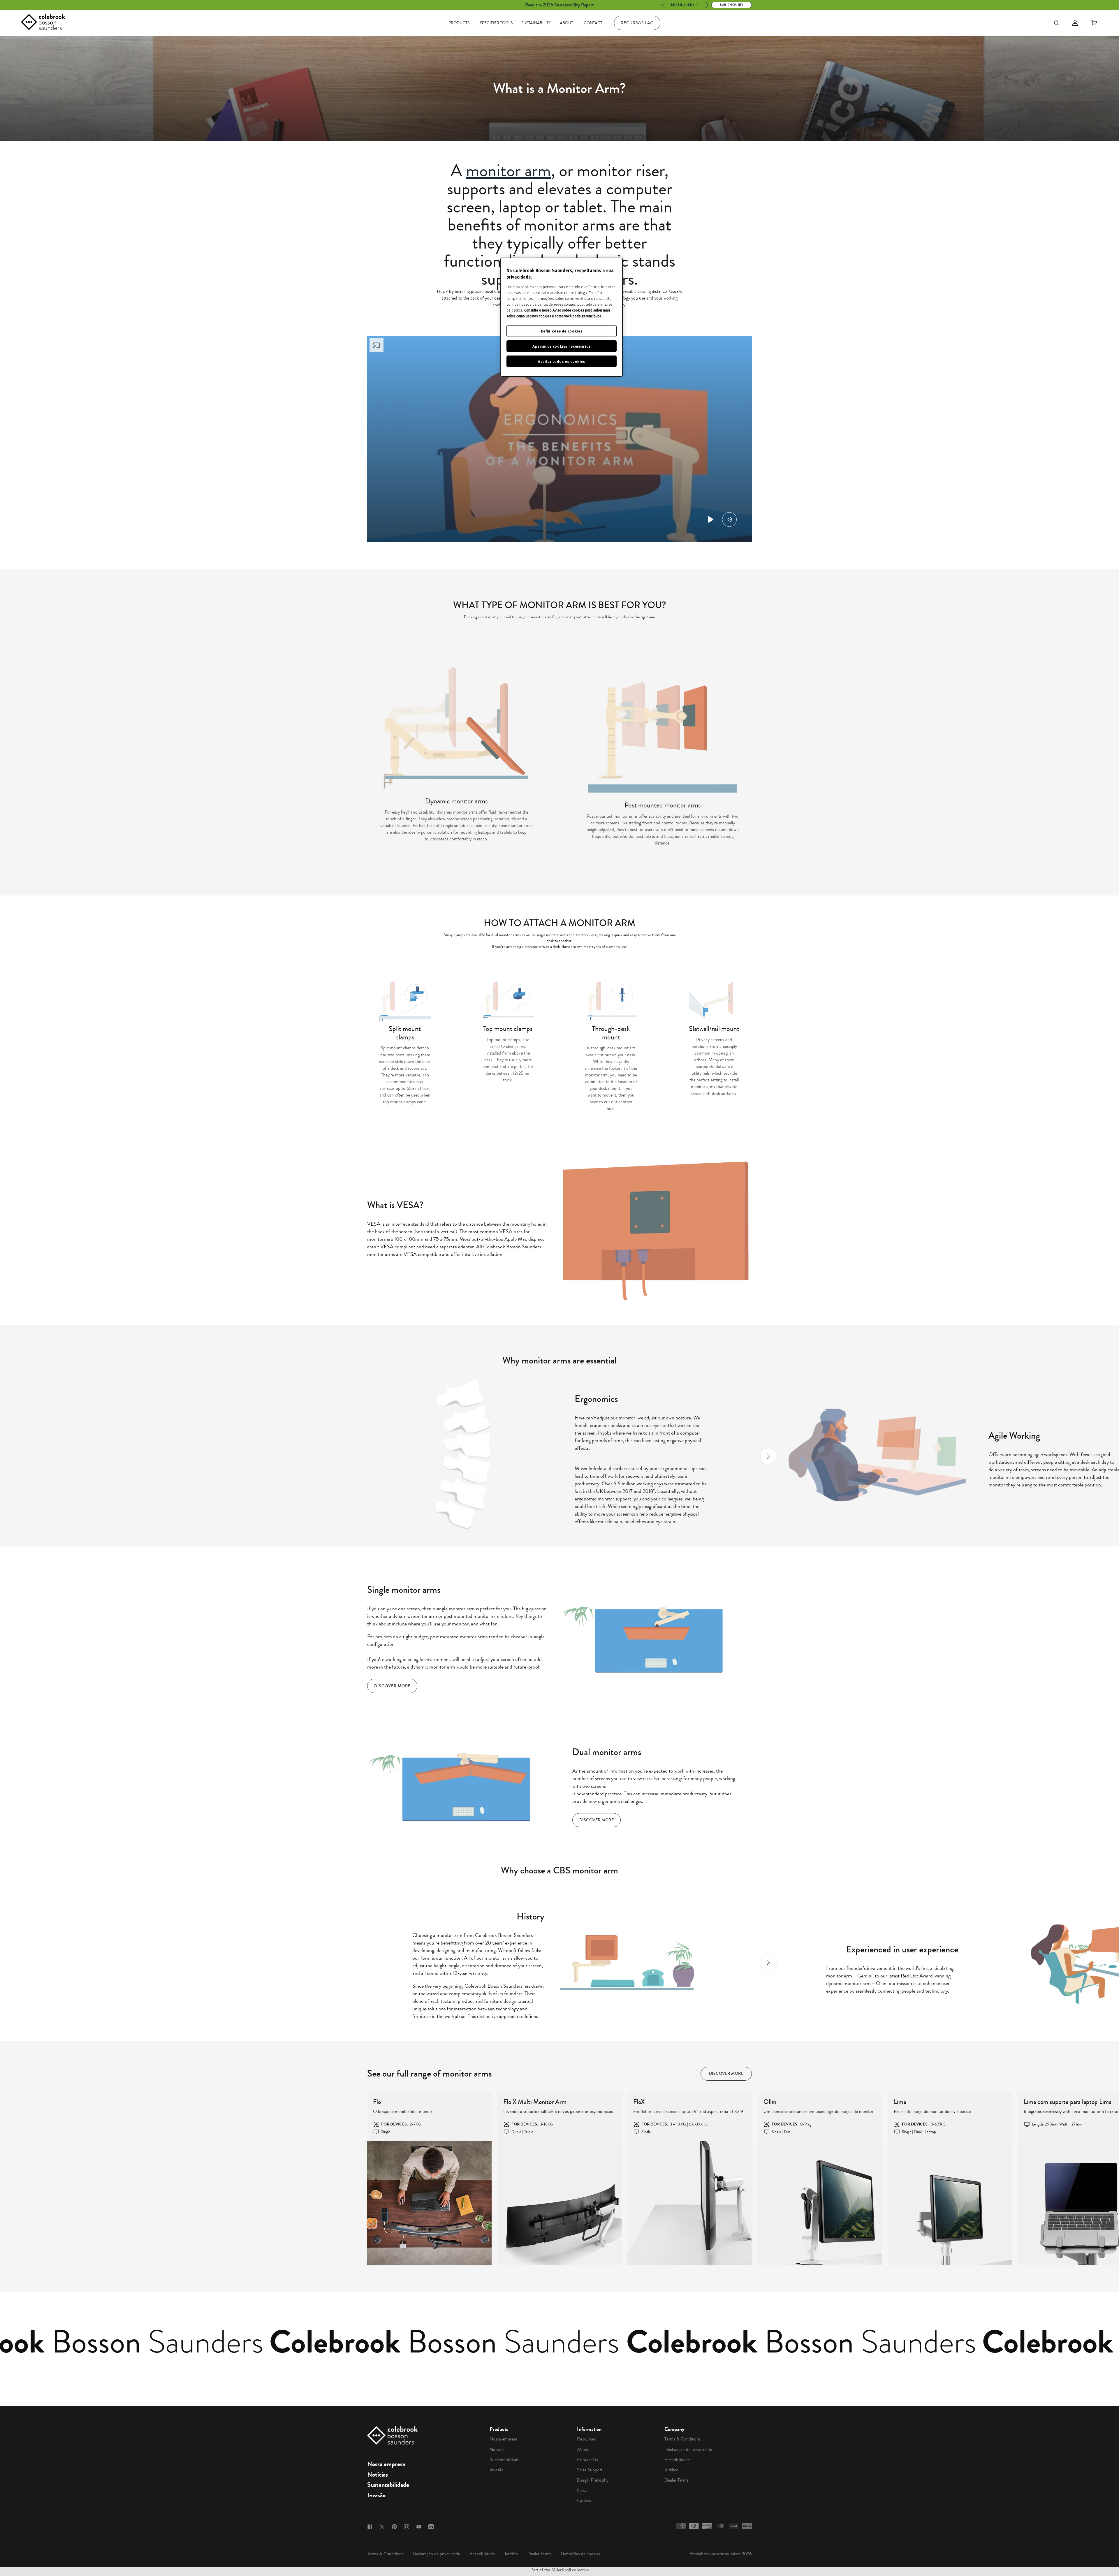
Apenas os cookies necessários (562, 346)
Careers (584, 2501)
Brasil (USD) (682, 5)
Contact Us (587, 2460)
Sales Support (590, 2470)
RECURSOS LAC (637, 23)
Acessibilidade (677, 2460)
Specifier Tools (496, 23)
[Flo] (429, 2203)
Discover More (392, 1686)
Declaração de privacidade (688, 2450)
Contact (593, 23)
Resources (586, 2439)
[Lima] (950, 2203)
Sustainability (536, 23)
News (582, 2490)
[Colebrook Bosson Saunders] (43, 23)
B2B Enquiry (732, 5)
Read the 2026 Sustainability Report (559, 5)
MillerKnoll (561, 2570)
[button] (351, 1456)
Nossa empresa (386, 2464)
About (566, 23)
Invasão (376, 2495)
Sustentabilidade (388, 2485)
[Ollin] (820, 2203)
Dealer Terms (676, 2480)
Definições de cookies (580, 2554)
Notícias (378, 2475)
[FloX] (690, 2203)
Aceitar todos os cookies (562, 361)
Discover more (726, 2074)
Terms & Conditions (682, 2439)
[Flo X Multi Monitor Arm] (560, 2203)
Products (459, 23)
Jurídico (671, 2470)
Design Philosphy (593, 2480)
